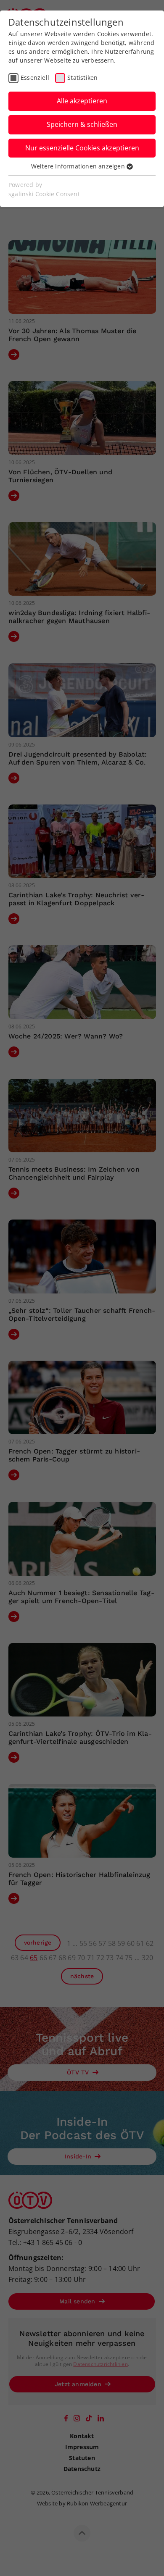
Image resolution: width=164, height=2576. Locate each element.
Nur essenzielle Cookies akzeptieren (82, 148)
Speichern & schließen (82, 124)
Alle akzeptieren (82, 101)
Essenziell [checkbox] (35, 78)
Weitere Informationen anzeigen (79, 166)
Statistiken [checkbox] (82, 78)
